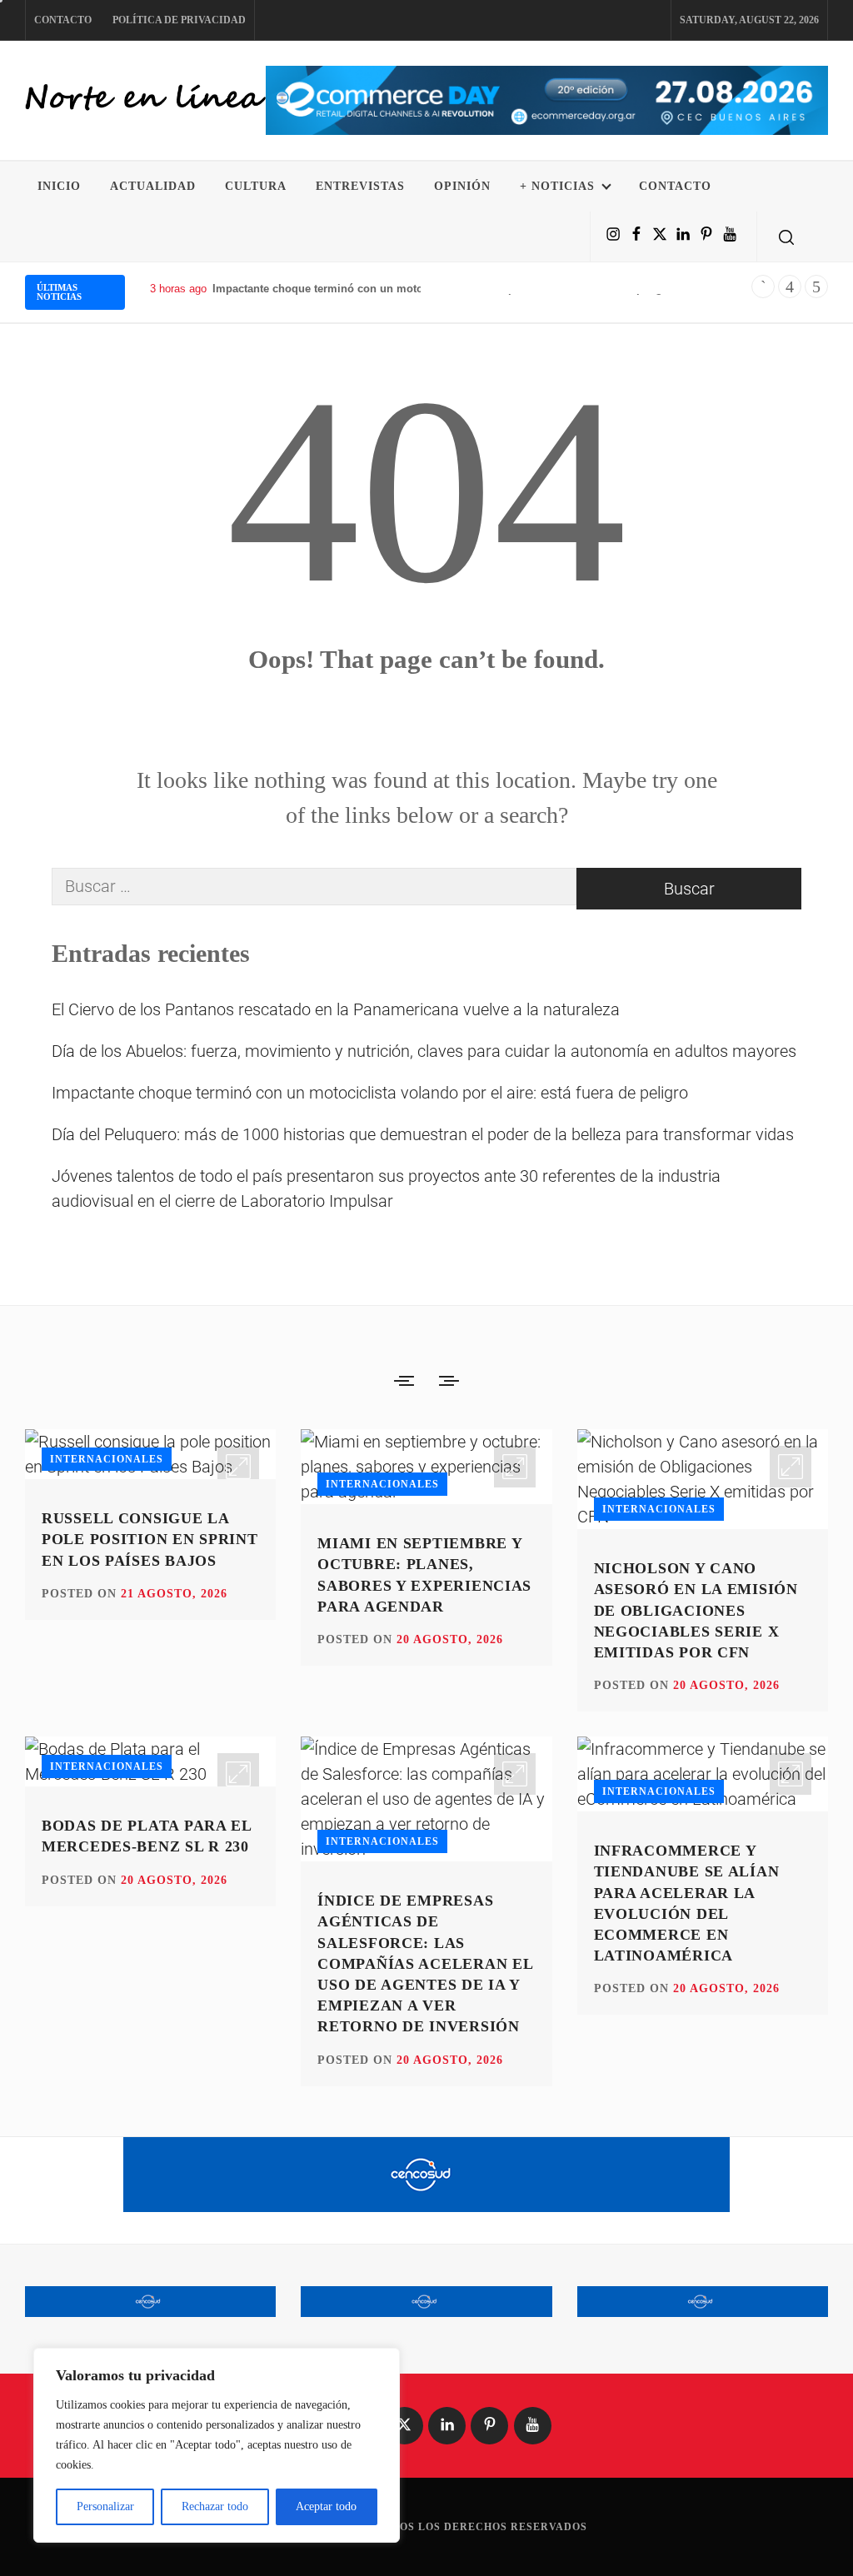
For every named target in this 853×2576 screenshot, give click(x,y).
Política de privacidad (179, 20)
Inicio (59, 186)
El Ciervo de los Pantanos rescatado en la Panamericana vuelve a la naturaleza (336, 1009)
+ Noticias (557, 186)
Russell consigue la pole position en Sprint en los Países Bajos (150, 1539)
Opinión (462, 186)
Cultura (256, 186)
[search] (786, 237)
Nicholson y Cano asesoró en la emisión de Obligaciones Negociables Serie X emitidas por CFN (696, 1610)
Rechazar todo (215, 2506)
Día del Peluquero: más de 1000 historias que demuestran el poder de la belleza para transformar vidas (423, 1134)
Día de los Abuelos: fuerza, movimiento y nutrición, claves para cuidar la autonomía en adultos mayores (424, 1051)
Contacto (63, 20)
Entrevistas (360, 186)
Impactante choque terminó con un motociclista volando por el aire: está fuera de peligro (443, 289)
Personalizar (105, 2506)
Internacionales (107, 1459)
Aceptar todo (326, 2506)
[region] (217, 2445)
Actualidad (153, 186)
